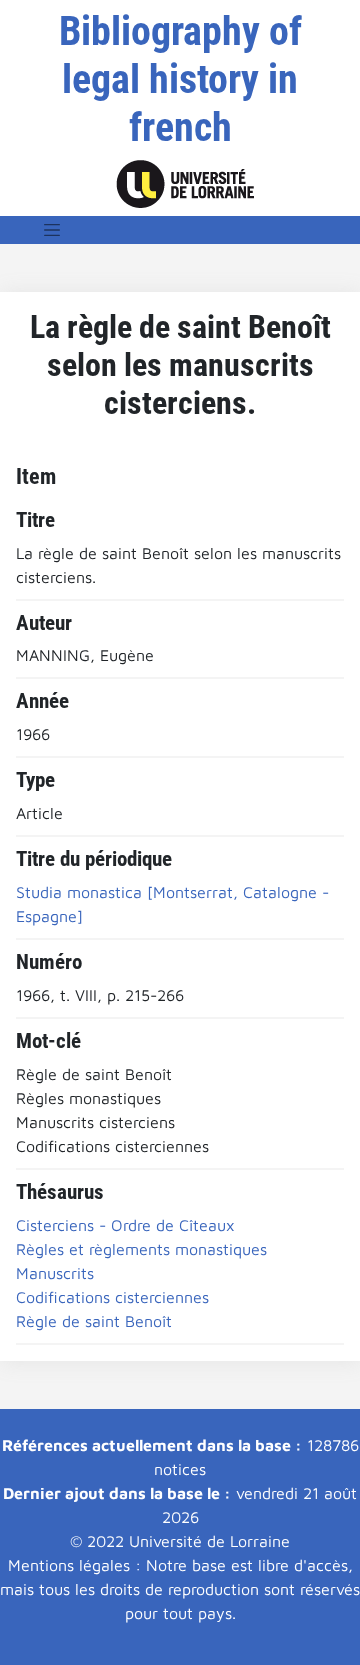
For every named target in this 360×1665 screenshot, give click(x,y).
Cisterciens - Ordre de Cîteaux (125, 1225)
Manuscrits (55, 1273)
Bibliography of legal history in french (180, 79)
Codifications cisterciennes (112, 1297)
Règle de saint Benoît (94, 1321)
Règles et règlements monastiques (141, 1249)
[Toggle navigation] (52, 230)
